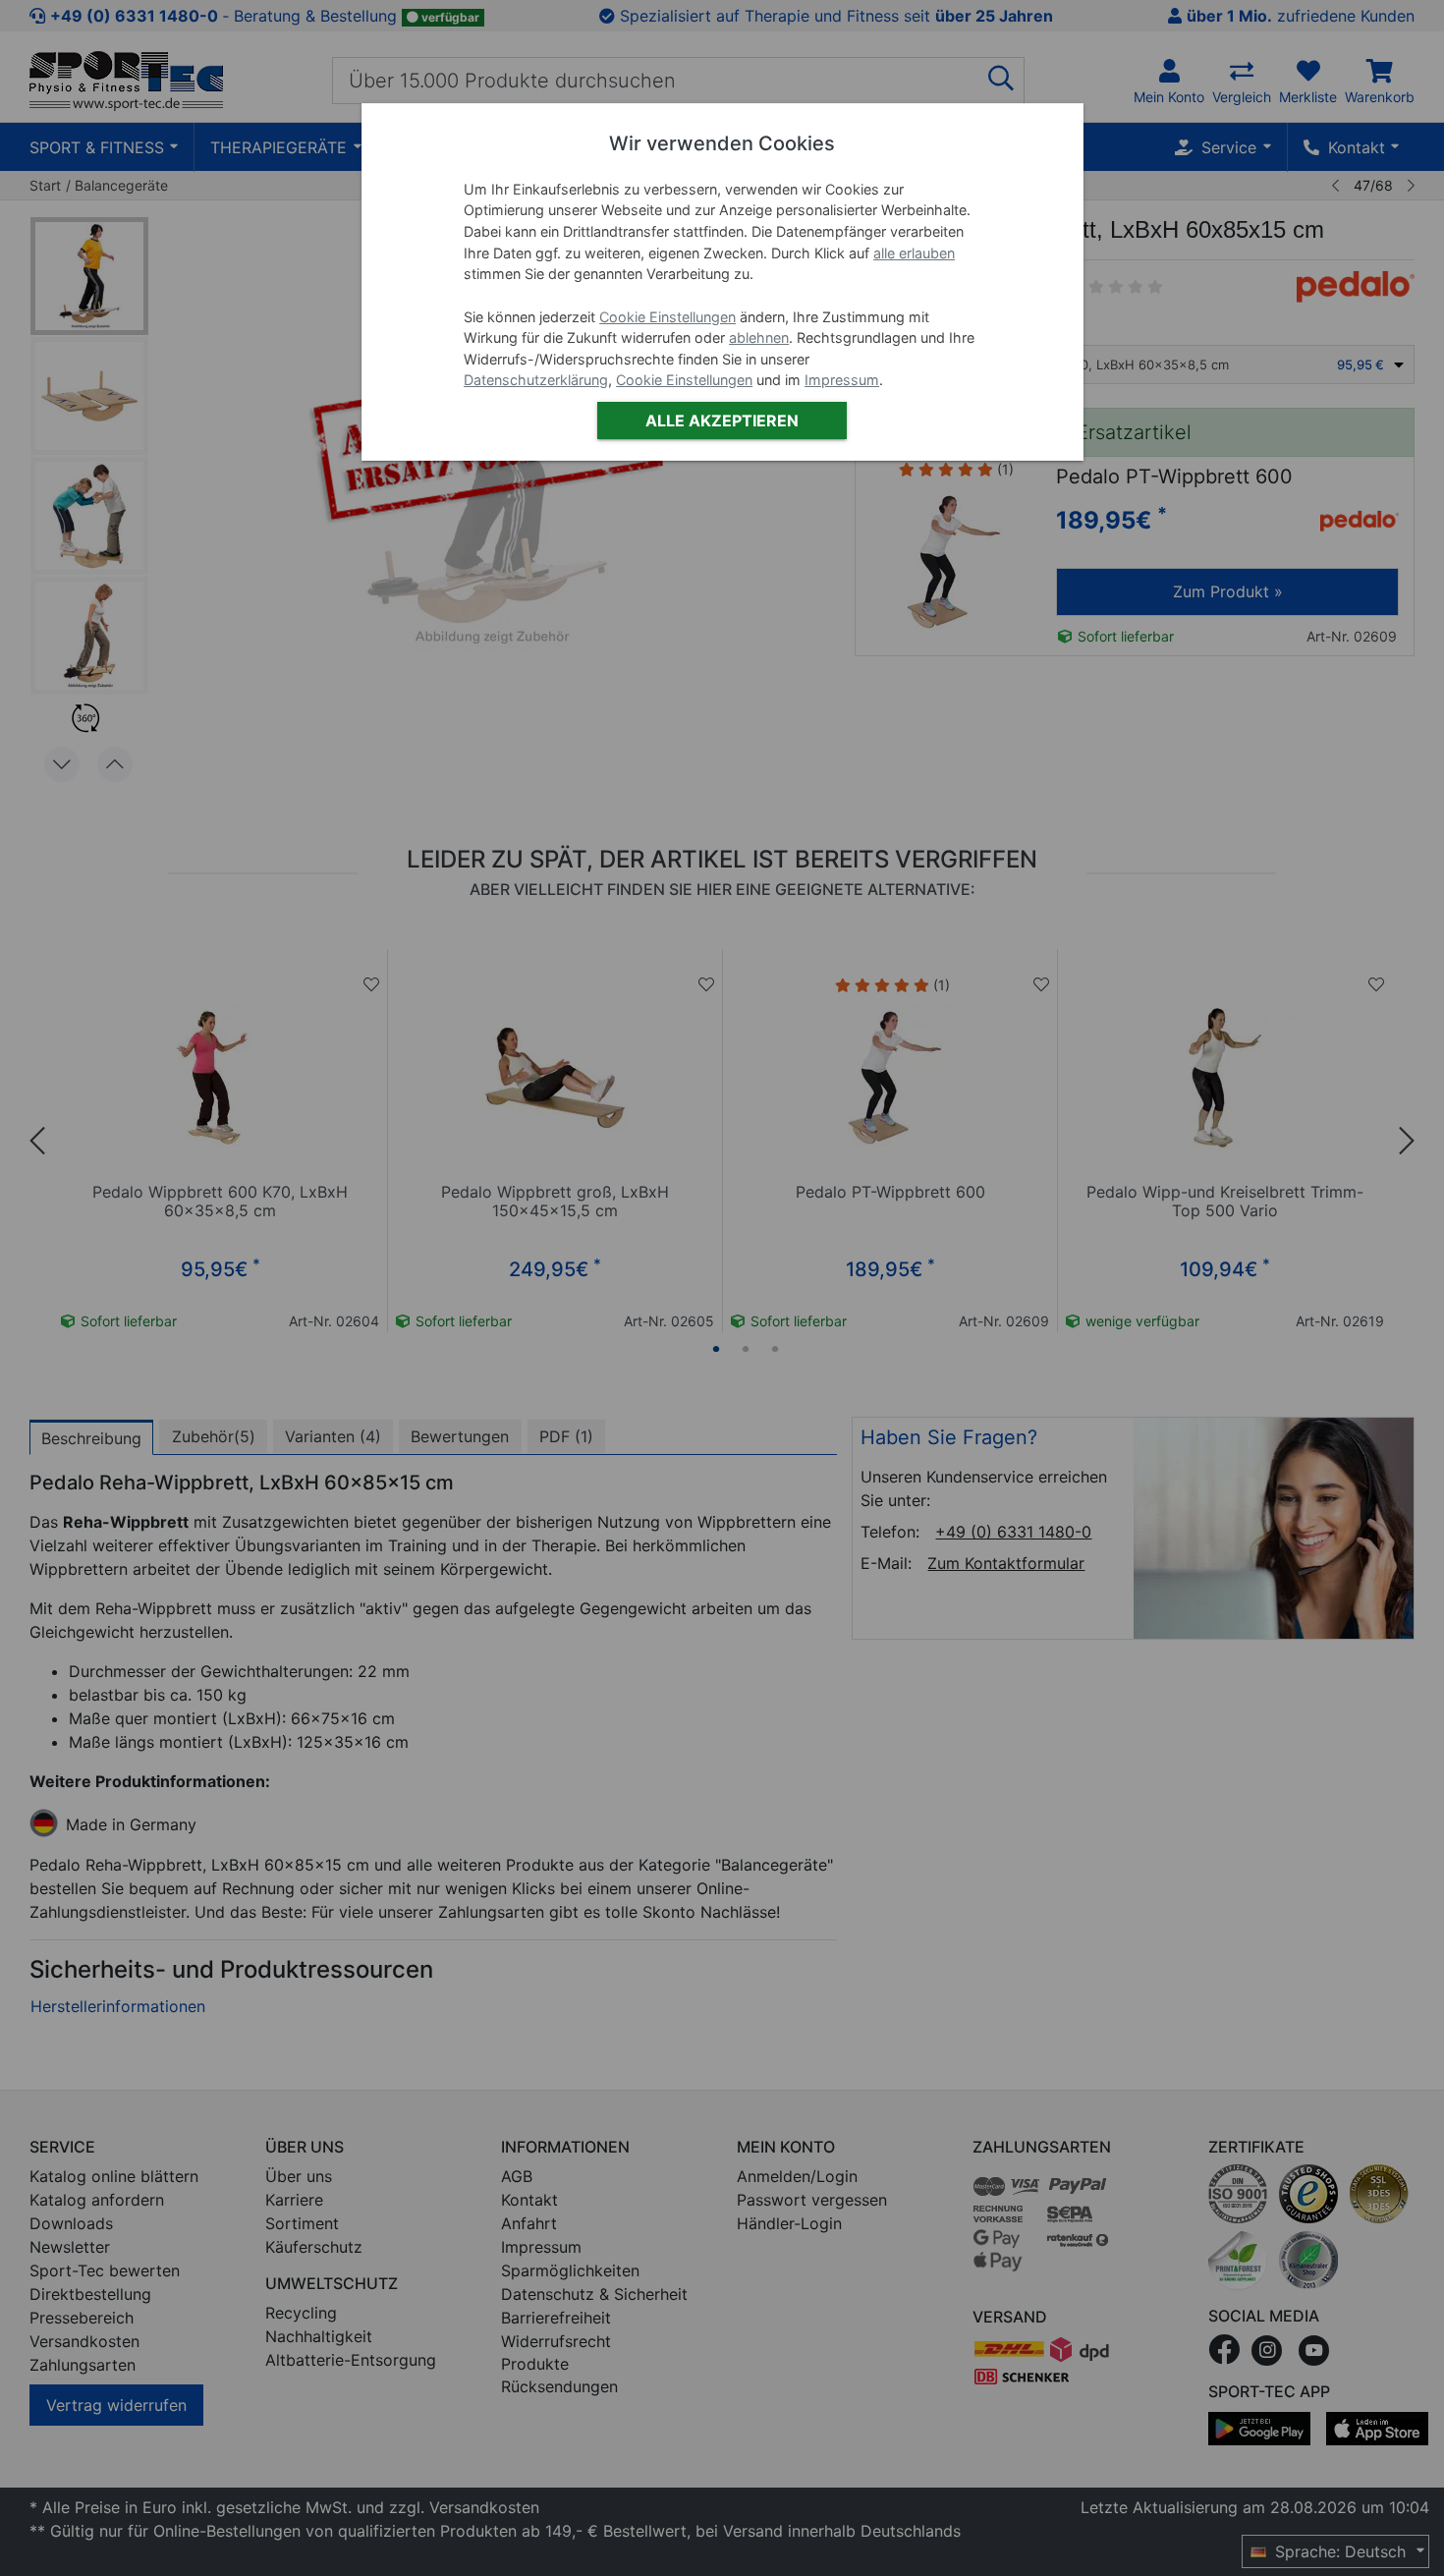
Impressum (842, 380)
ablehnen (759, 337)
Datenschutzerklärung (536, 380)
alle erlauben (914, 253)
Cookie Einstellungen (667, 317)
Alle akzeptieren (722, 420)
